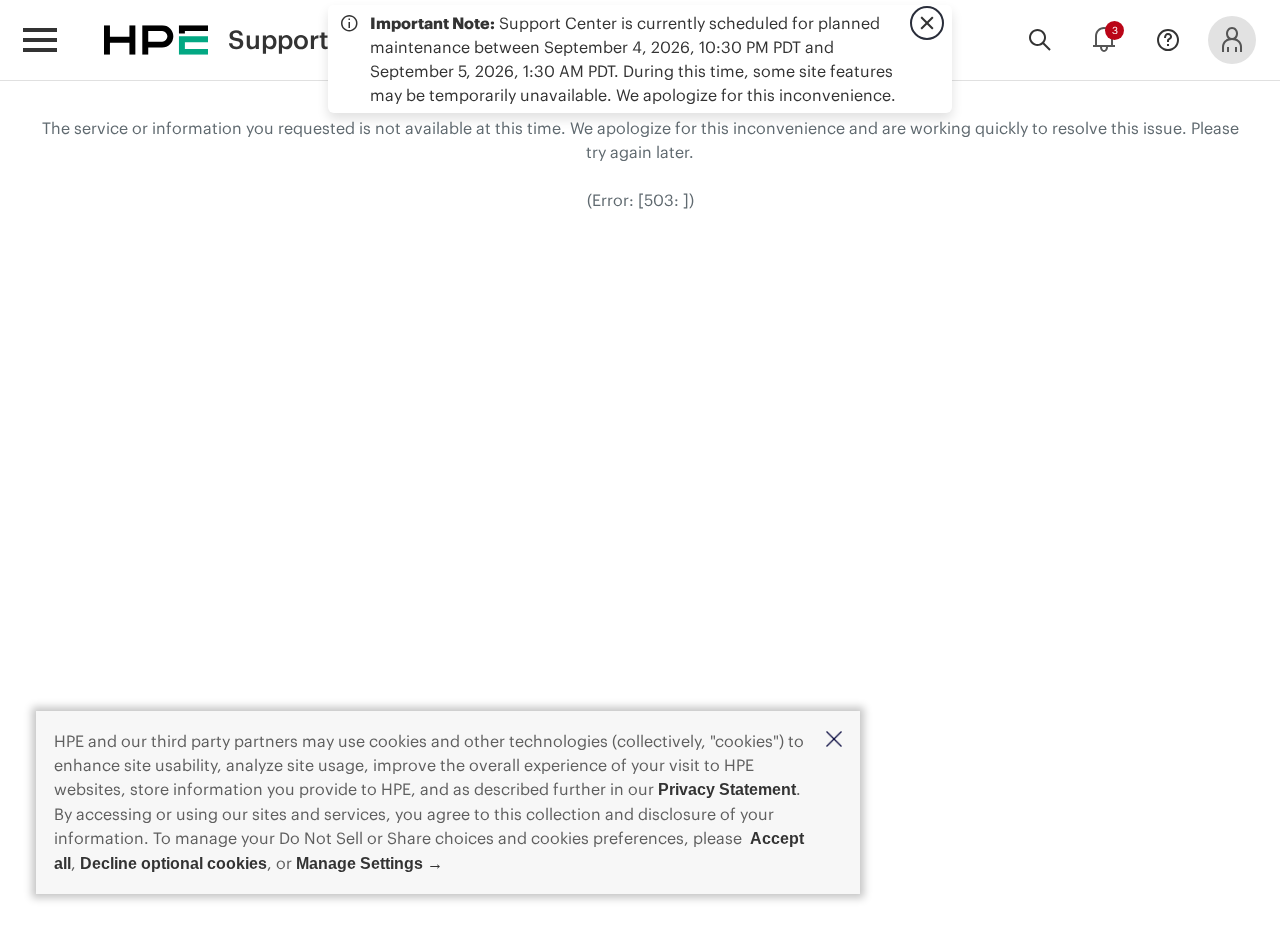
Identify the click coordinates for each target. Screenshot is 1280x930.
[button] (834, 740)
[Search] (1040, 40)
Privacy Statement (727, 789)
